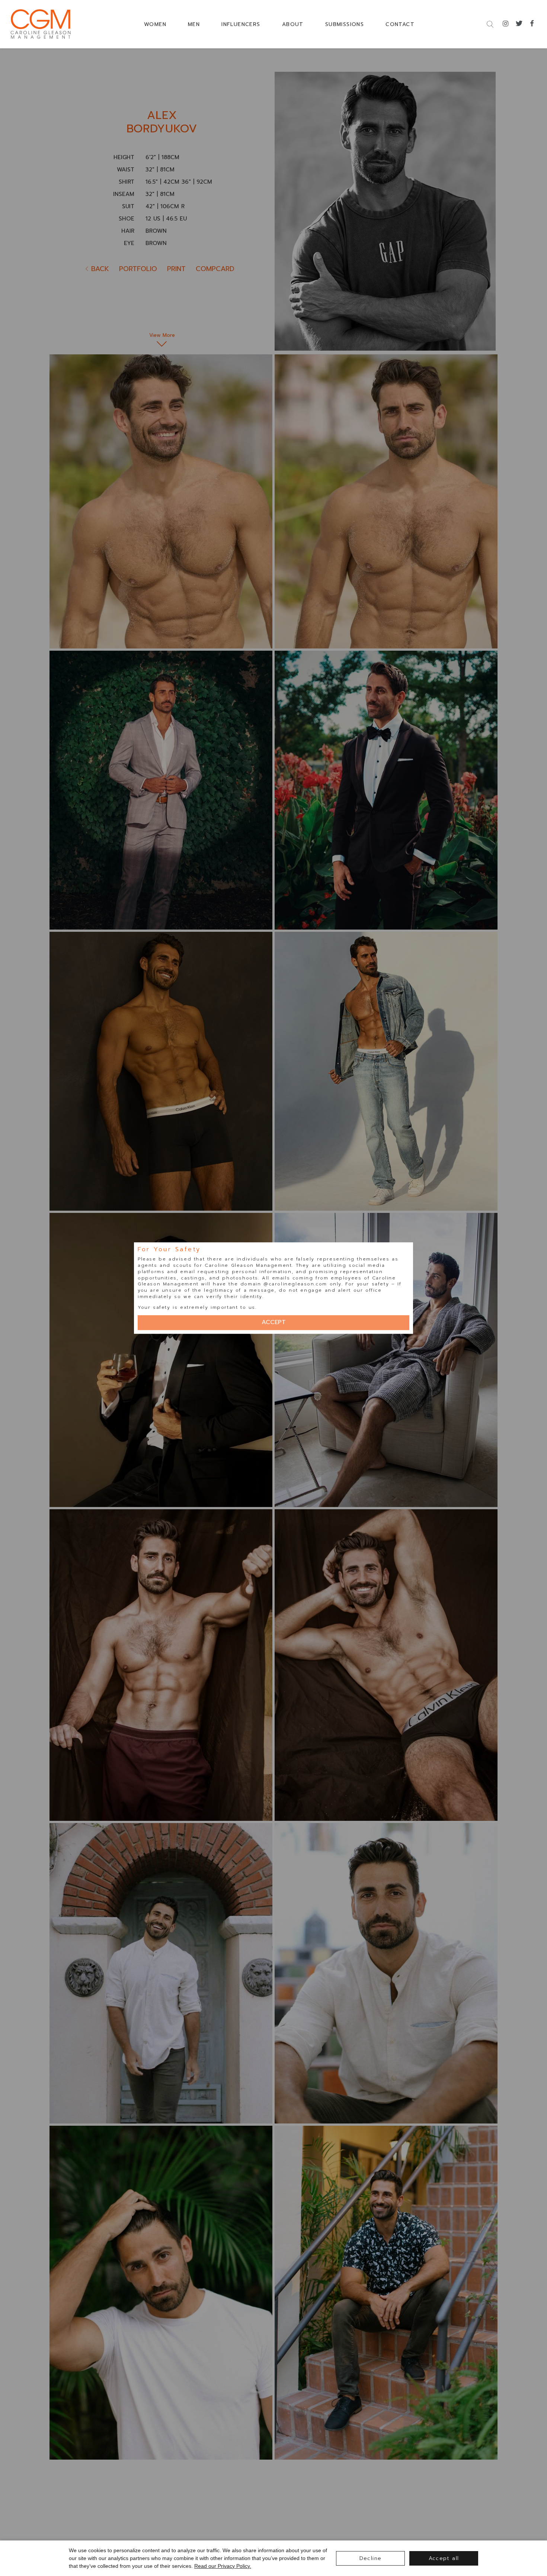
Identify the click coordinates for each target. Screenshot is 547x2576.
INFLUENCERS (241, 24)
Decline (371, 2558)
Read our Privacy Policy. (223, 2566)
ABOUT (293, 24)
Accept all (444, 2558)
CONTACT (400, 24)
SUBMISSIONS (345, 24)
